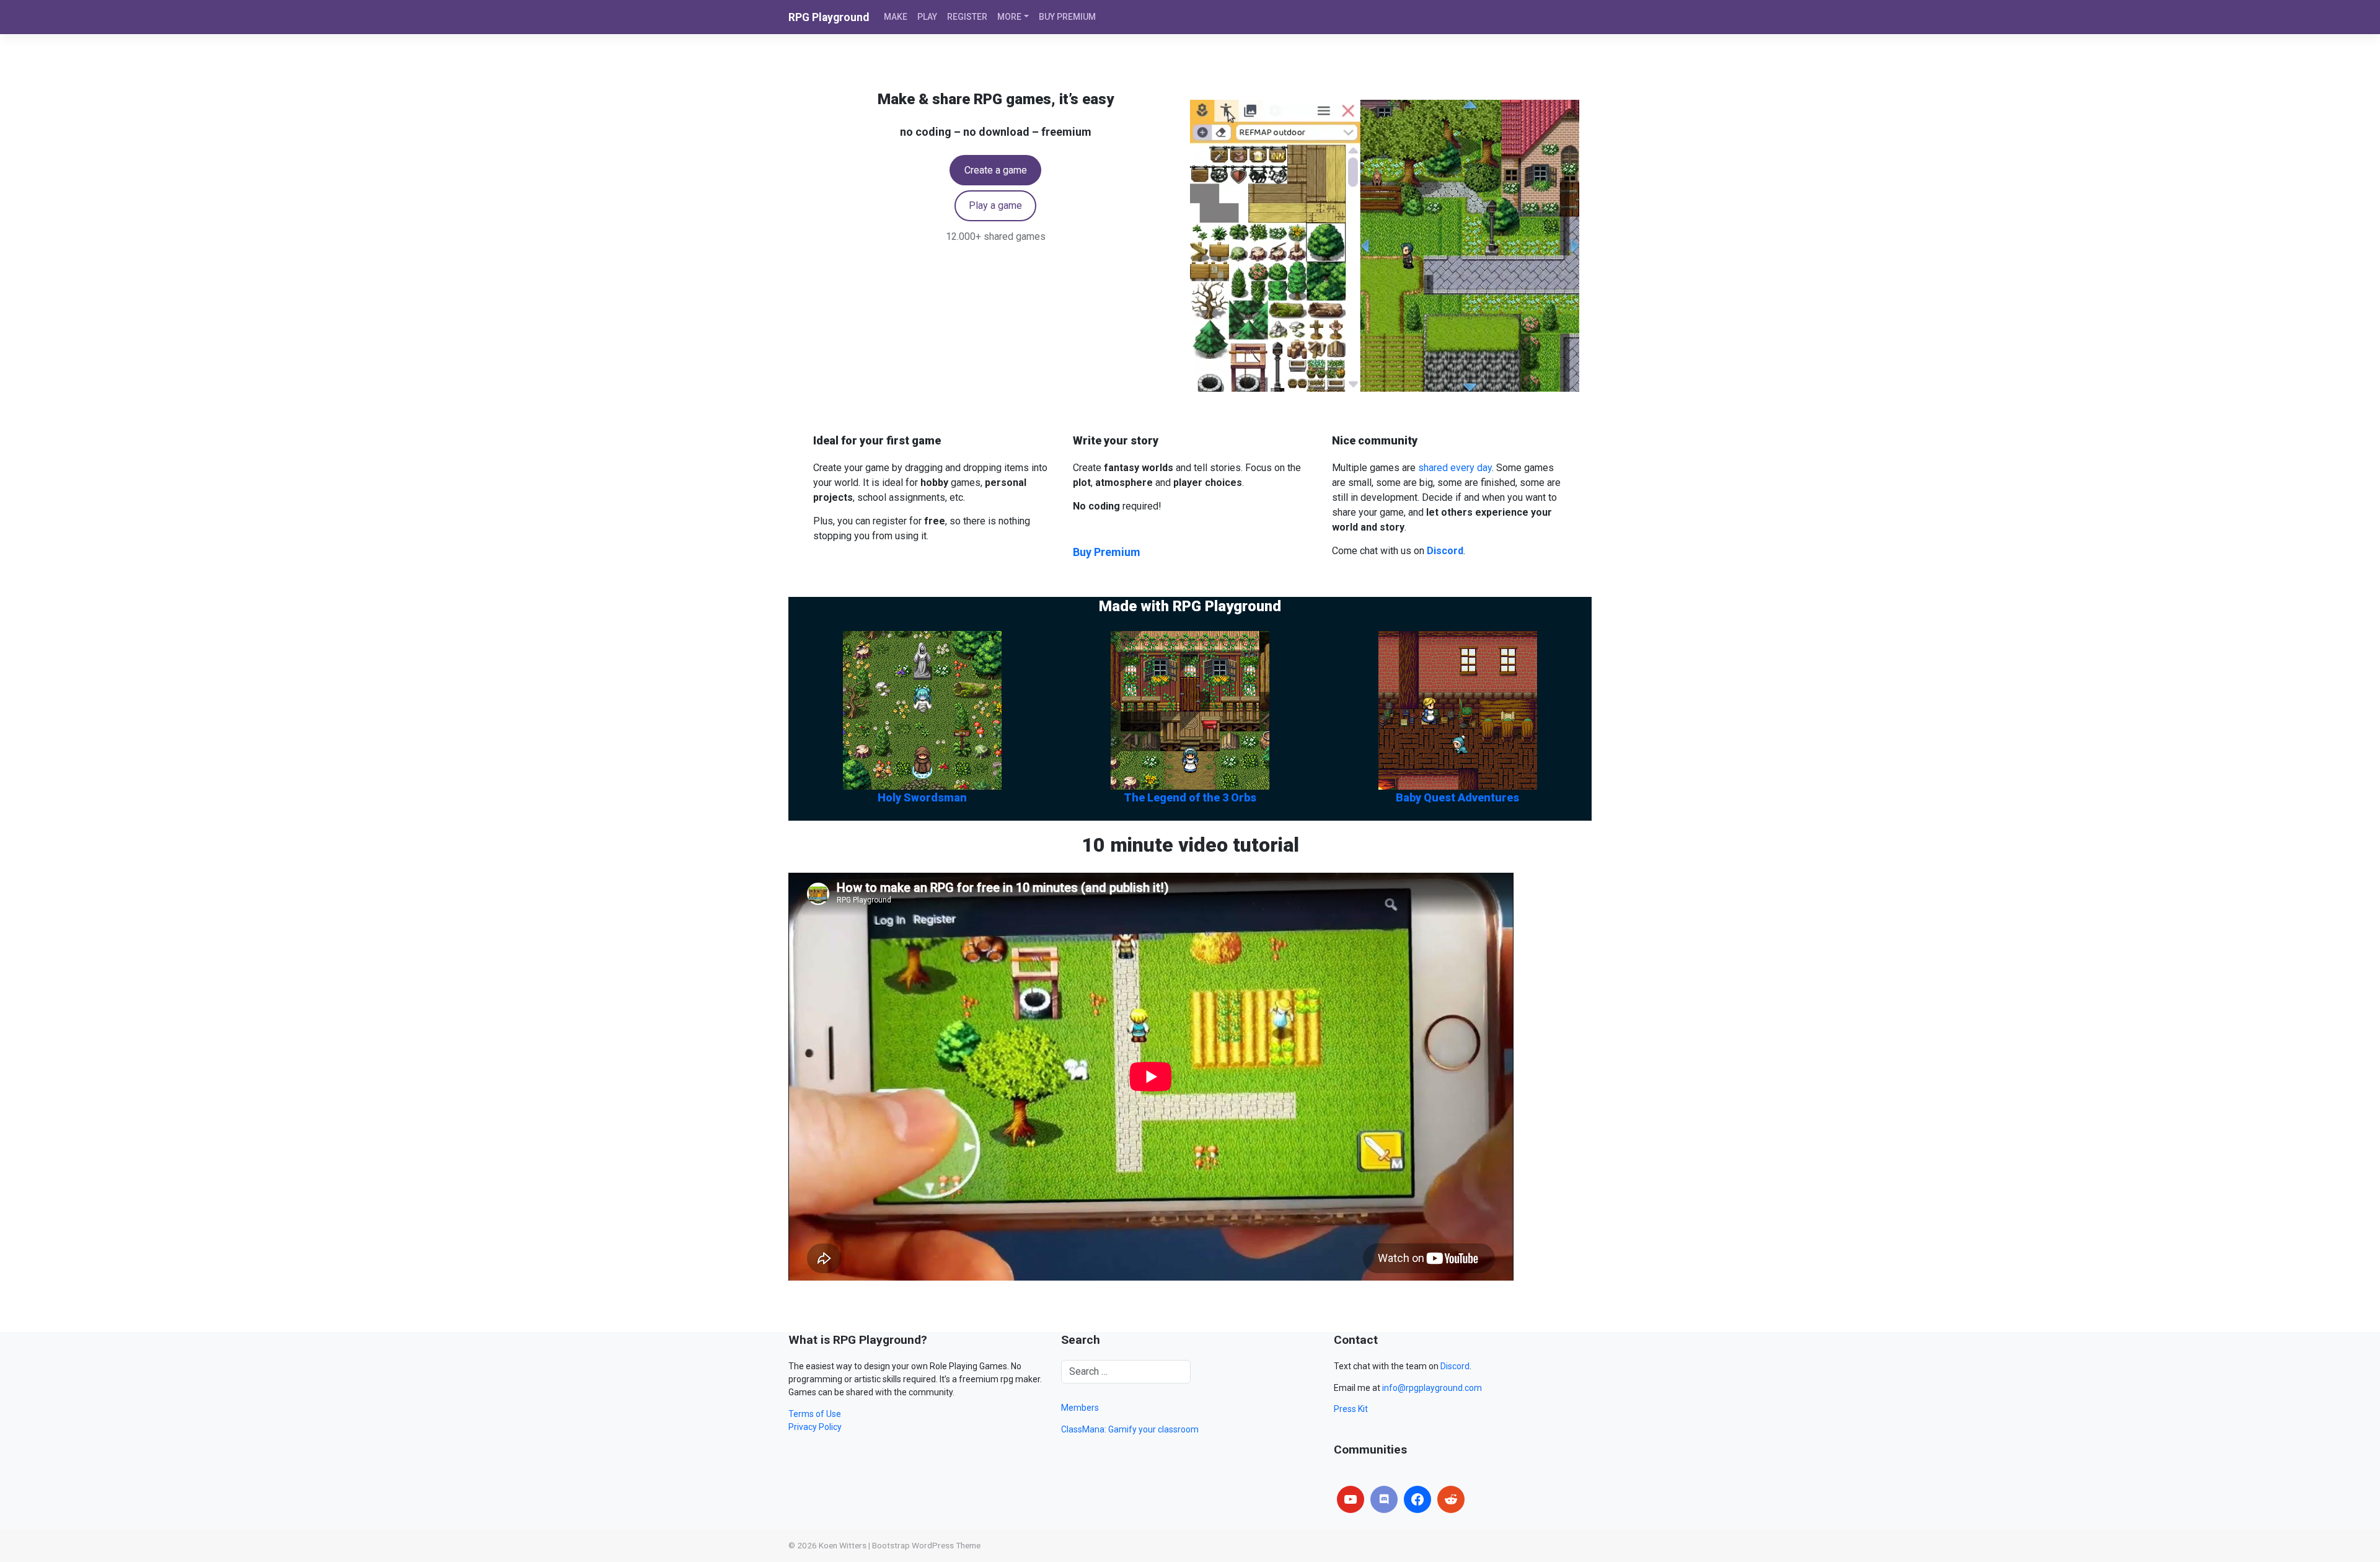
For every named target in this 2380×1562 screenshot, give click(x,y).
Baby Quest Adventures (1457, 797)
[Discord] (1384, 1499)
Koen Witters (843, 1545)
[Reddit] (1451, 1499)
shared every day (1455, 468)
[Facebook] (1417, 1499)
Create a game (996, 170)
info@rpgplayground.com (1432, 1388)
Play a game (995, 205)
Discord (1455, 1366)
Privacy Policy (815, 1427)
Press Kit (1351, 1409)
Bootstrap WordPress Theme (926, 1545)
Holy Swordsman (922, 797)
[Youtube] (1351, 1499)
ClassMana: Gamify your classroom (1130, 1429)
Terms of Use (815, 1414)
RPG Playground (829, 17)
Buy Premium (1107, 552)
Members (1080, 1408)
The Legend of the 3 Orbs (1190, 797)
